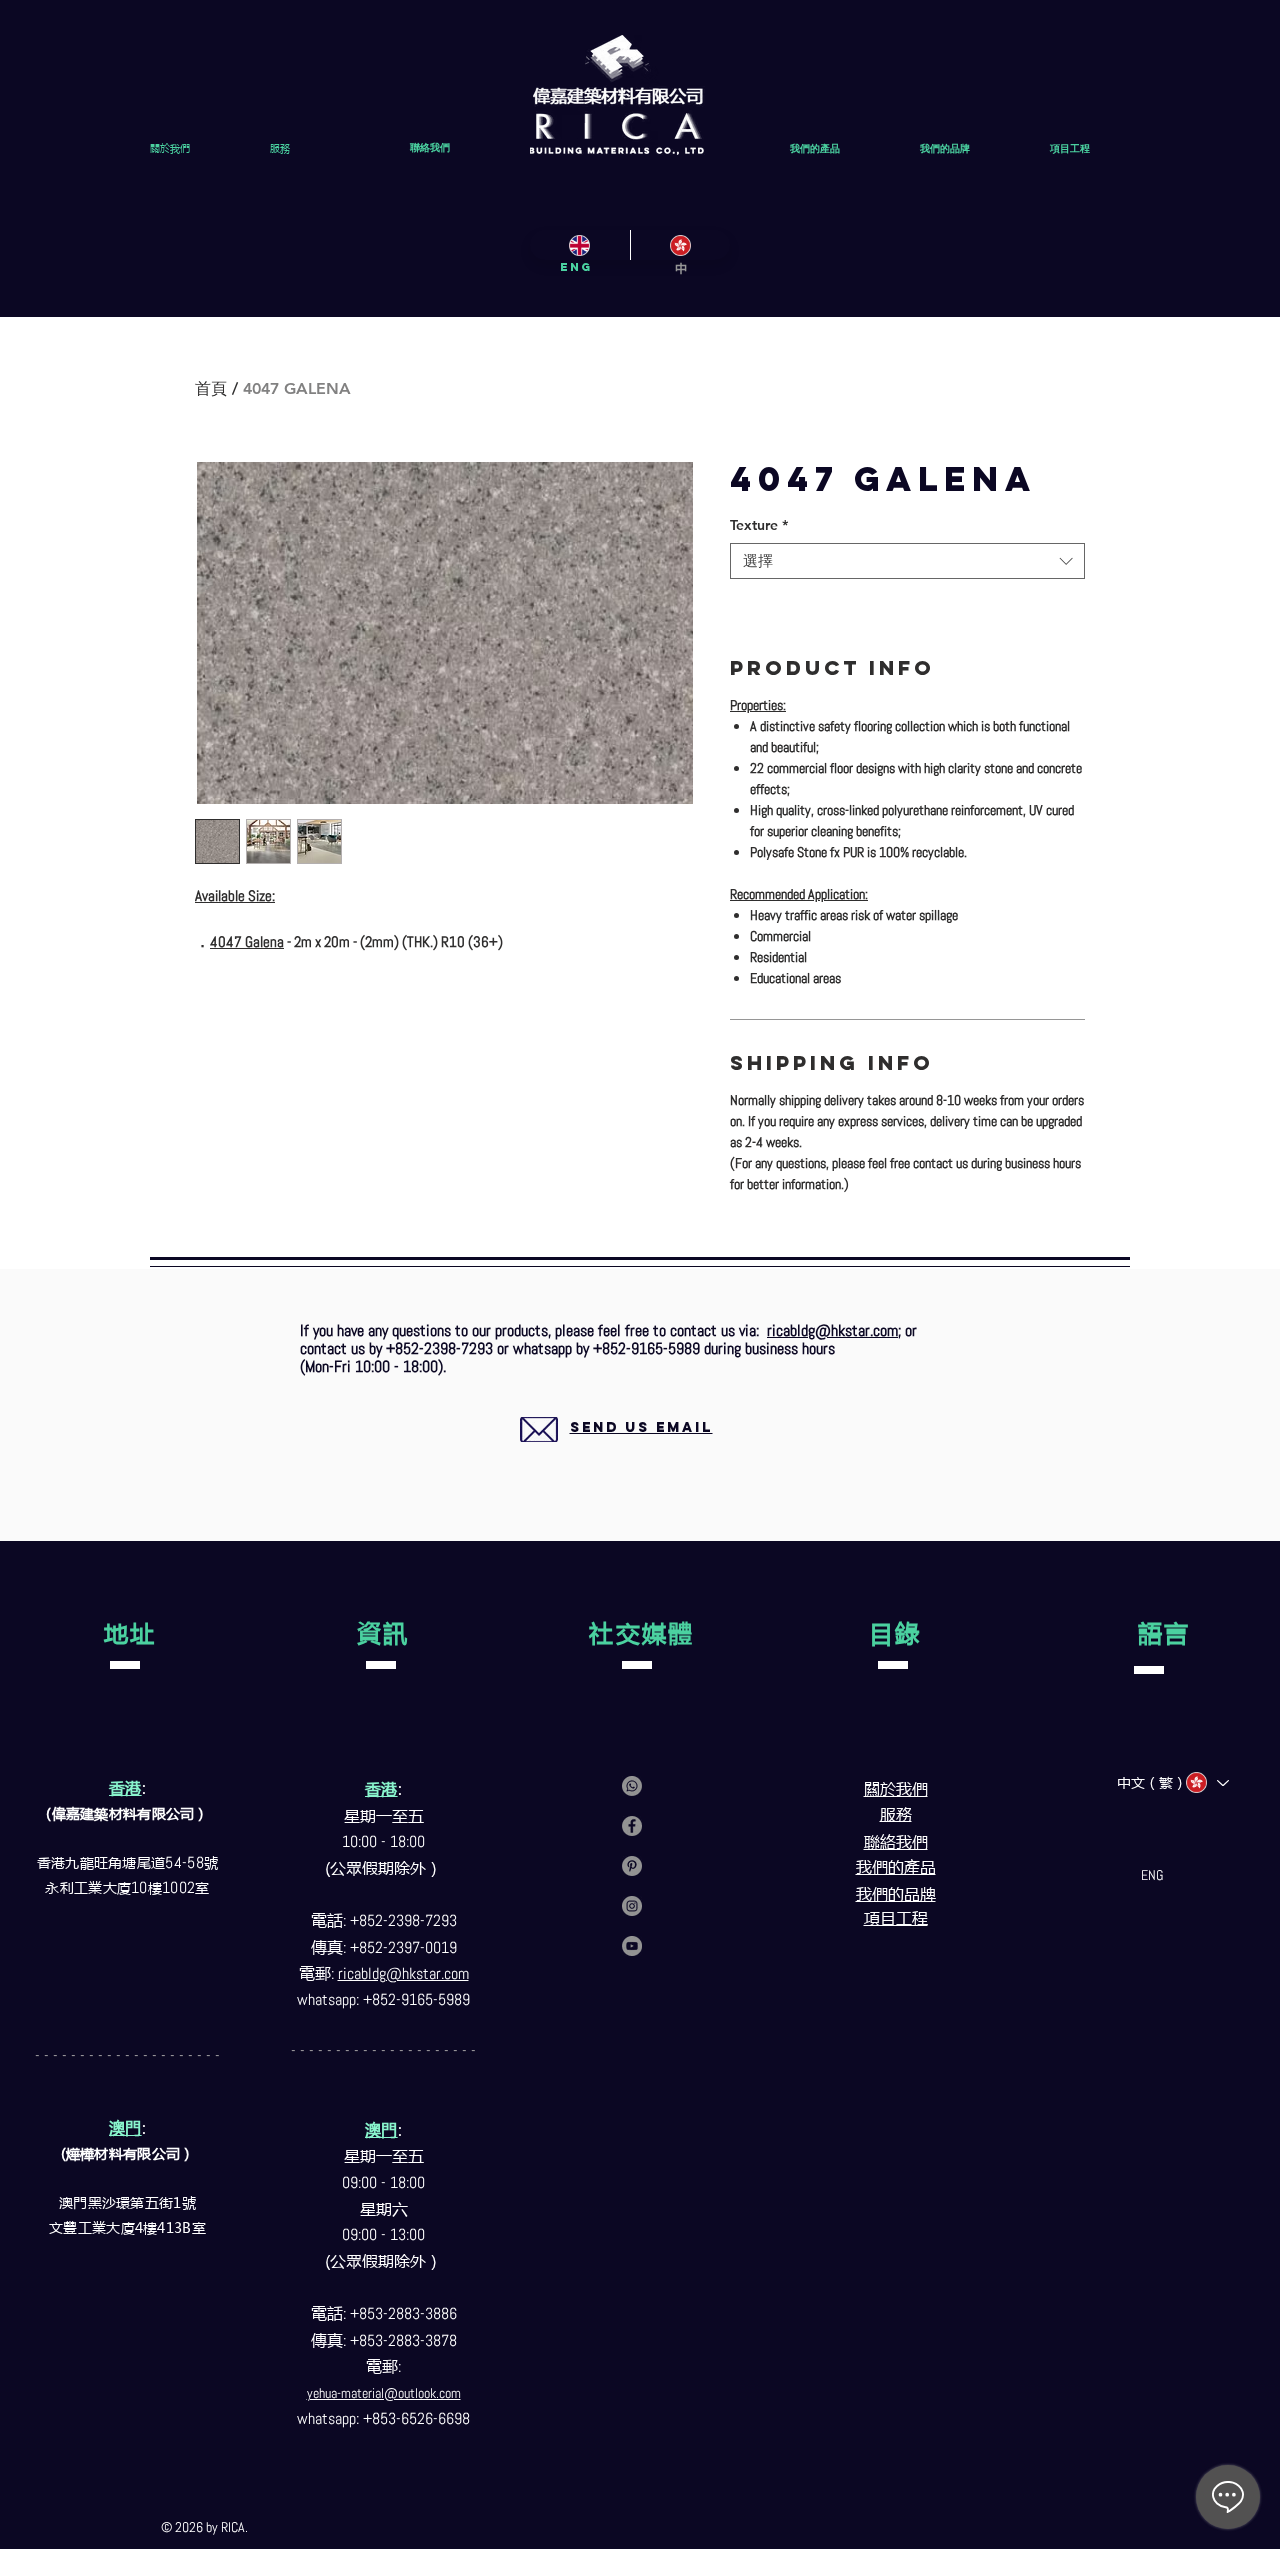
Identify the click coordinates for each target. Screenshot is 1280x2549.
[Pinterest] (632, 1866)
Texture (759, 525)
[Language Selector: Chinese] (1206, 1782)
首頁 (211, 388)
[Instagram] (632, 1906)
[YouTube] (632, 1946)
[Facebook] (632, 1826)
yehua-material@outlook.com (384, 2393)
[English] (580, 245)
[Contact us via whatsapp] (632, 1786)
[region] (617, 1451)
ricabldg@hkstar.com (832, 1330)
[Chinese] (680, 245)
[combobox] (907, 561)
